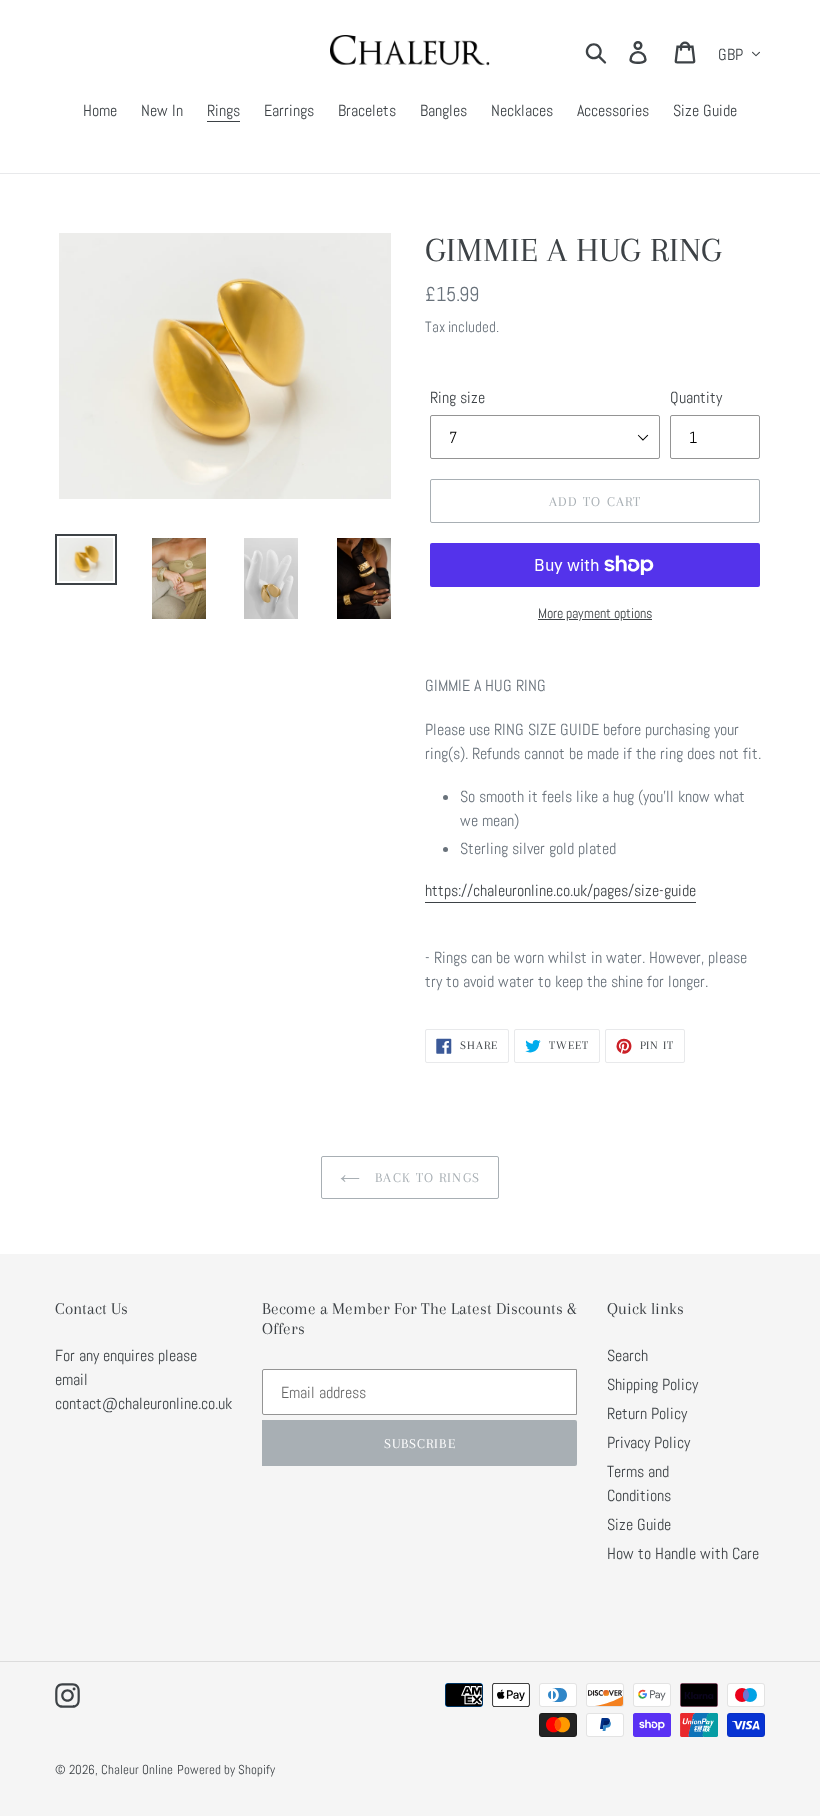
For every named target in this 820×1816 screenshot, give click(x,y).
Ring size (457, 397)
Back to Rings (425, 1177)
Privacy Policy (648, 1442)
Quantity (696, 397)
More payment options (595, 613)
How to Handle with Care (683, 1553)
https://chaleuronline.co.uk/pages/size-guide (560, 890)
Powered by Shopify (226, 1769)
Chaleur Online (137, 1769)
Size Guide (639, 1524)
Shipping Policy (652, 1384)
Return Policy (647, 1413)
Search (627, 1355)
